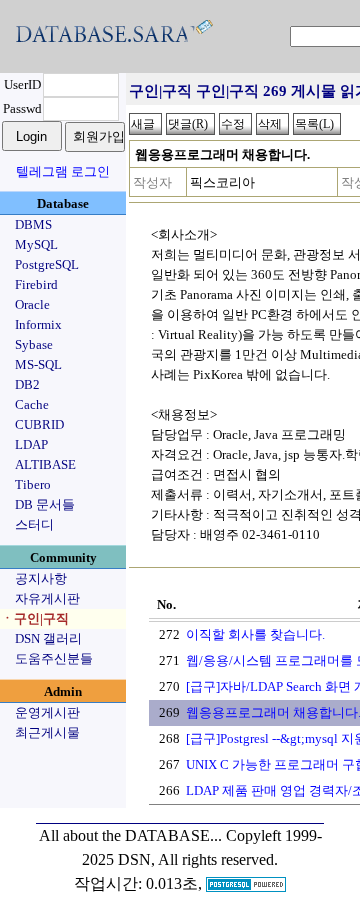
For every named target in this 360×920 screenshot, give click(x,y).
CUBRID (39, 424)
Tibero (33, 484)
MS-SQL (38, 364)
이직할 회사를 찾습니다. (255, 634)
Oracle (32, 304)
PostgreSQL (47, 264)
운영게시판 (47, 712)
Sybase (34, 344)
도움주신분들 (54, 658)
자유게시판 (47, 598)
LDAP (31, 444)
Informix (38, 324)
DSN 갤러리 (48, 638)
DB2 (27, 384)
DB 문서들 (45, 504)
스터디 (34, 524)
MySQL (36, 244)
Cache (32, 404)
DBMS (33, 224)
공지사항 (41, 578)
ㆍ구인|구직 (35, 618)
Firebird (36, 284)
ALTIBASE (45, 464)
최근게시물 (47, 732)
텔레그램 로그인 (63, 171)
